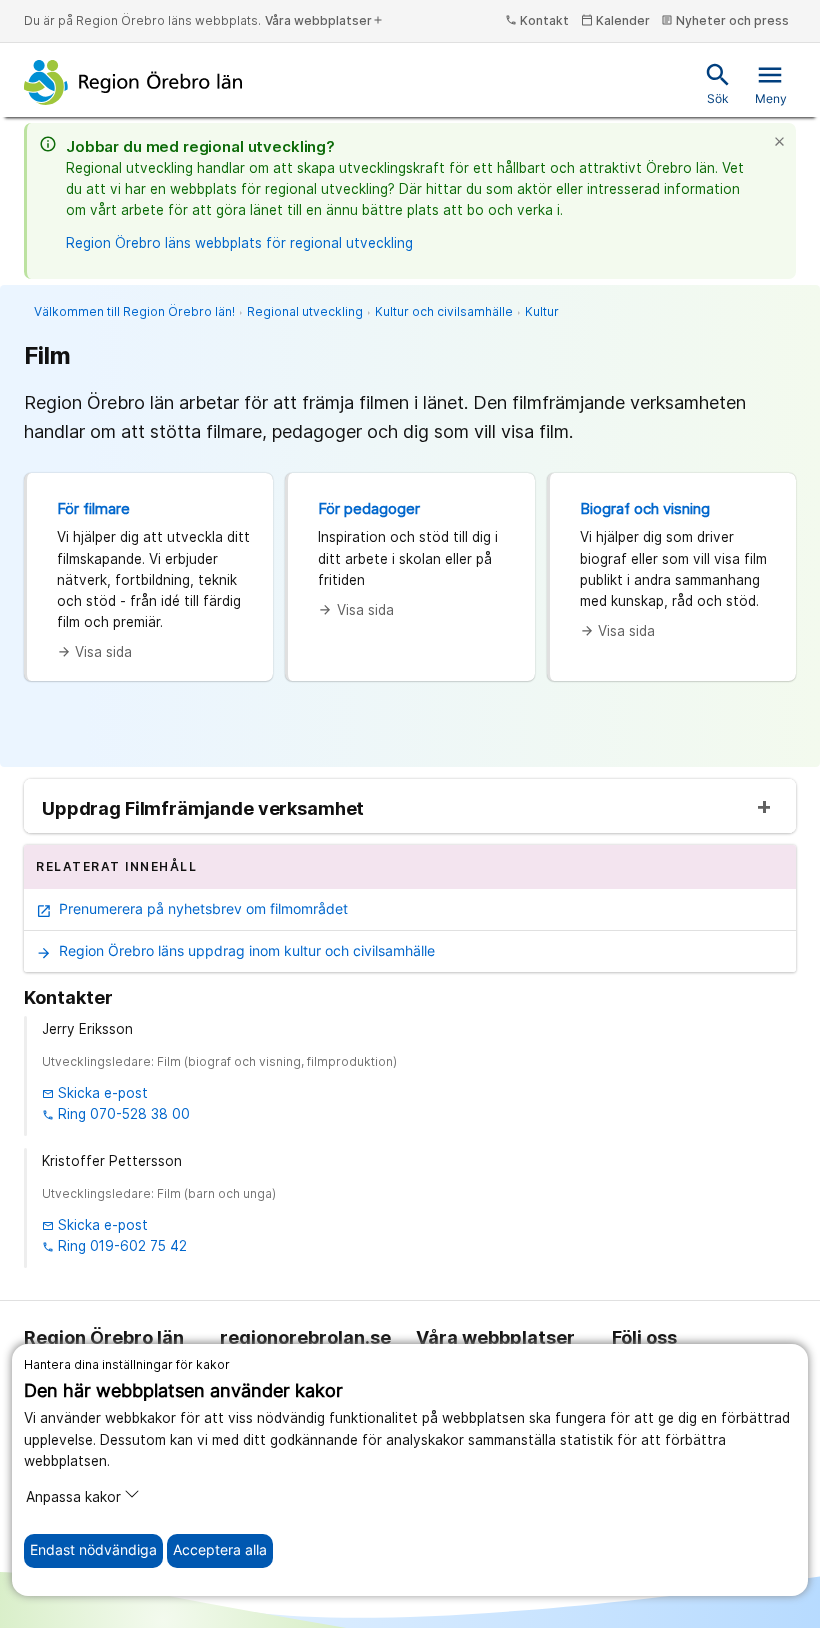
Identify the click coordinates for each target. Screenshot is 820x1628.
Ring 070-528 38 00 (116, 1114)
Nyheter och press (725, 20)
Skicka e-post (95, 1093)
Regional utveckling (305, 311)
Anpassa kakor (73, 1497)
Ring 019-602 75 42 (114, 1246)
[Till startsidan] (133, 82)
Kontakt (537, 20)
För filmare (93, 508)
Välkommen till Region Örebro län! (134, 311)
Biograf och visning (645, 508)
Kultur (542, 311)
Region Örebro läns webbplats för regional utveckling (239, 243)
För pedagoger (369, 508)
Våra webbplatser (324, 20)
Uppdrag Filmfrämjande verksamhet (203, 809)
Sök (718, 83)
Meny (771, 83)
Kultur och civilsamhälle (444, 311)
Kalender (615, 20)
